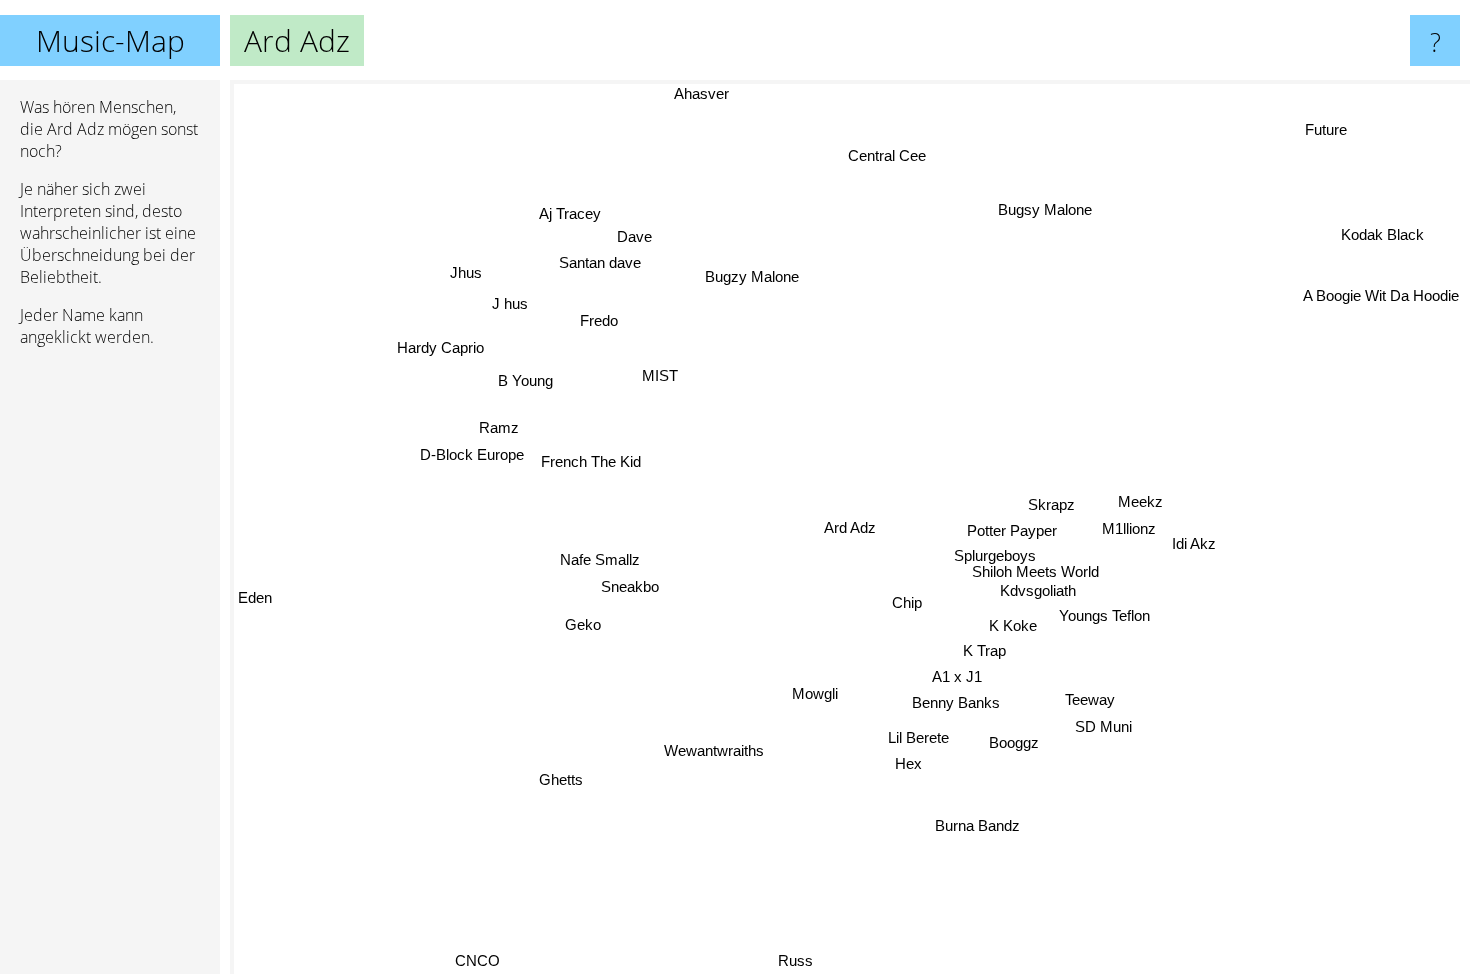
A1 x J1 (951, 677)
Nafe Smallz (600, 561)
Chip (907, 602)
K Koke (1014, 624)
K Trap (986, 651)
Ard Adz (850, 527)
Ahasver (698, 93)
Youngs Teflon (1105, 612)
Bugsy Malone (1044, 209)
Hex (914, 762)
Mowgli (818, 693)
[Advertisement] (110, 669)
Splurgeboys (992, 552)
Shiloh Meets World (1036, 567)
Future (1326, 130)
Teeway (1089, 701)
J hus (509, 304)
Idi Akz (1195, 541)
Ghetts (567, 783)
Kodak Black (1379, 234)
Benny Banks (955, 703)
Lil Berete (919, 736)
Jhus (465, 273)
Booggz (1014, 742)
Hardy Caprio (439, 348)
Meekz (1140, 499)
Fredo (598, 320)
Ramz (500, 427)
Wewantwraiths (714, 751)
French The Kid (592, 461)
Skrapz (1051, 502)
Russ (788, 960)
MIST (659, 375)
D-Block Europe (473, 454)
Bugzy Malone (751, 276)
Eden (255, 607)
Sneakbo (631, 587)
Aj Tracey (568, 214)
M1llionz (1130, 526)
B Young (525, 381)
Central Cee (885, 155)
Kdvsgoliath (1039, 587)
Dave (632, 237)
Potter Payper (1013, 528)
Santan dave (598, 263)
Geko (584, 625)
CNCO (480, 960)
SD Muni (1099, 728)
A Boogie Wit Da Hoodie (1384, 302)
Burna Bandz (978, 824)
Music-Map (110, 40)
